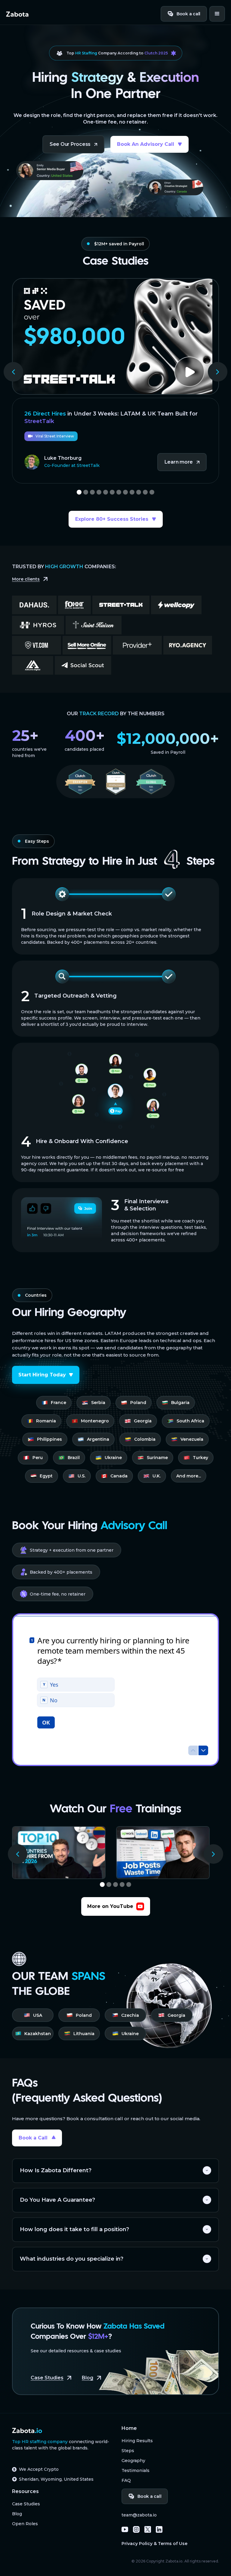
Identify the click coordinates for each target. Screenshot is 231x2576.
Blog (17, 2514)
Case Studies (26, 2504)
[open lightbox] (115, 336)
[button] (217, 14)
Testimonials (136, 2470)
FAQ (126, 2480)
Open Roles (25, 2524)
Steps (128, 2451)
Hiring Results (137, 2441)
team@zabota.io (139, 2515)
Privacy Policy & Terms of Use (154, 2544)
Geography (133, 2461)
